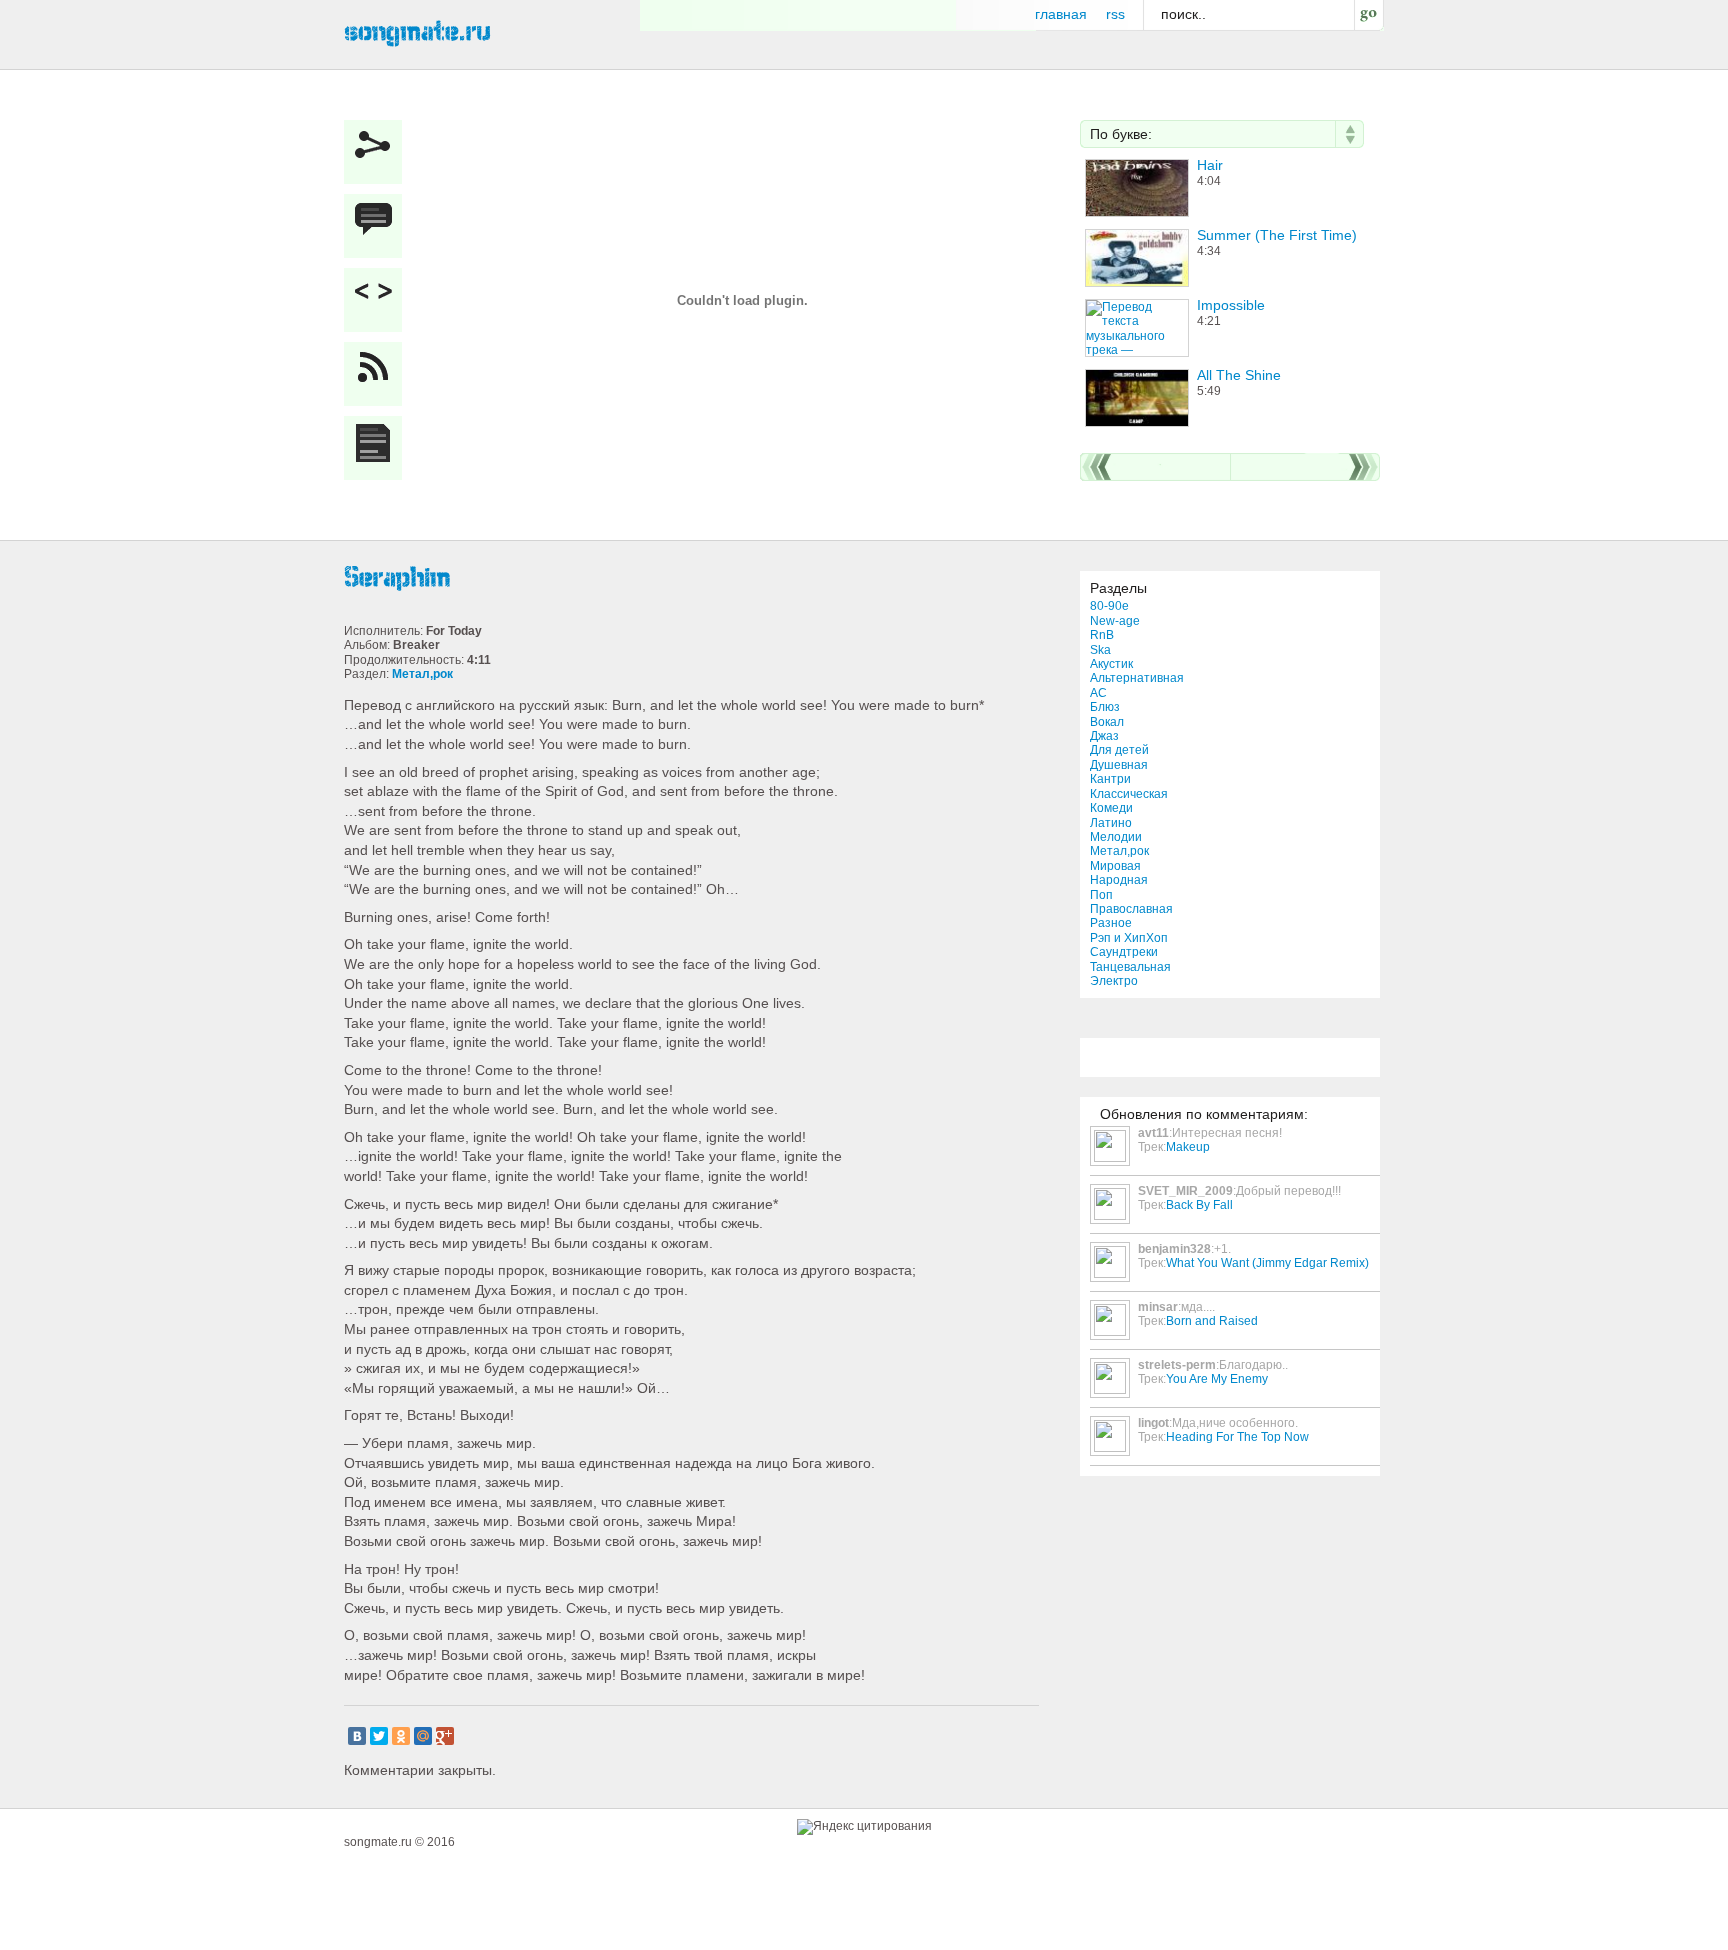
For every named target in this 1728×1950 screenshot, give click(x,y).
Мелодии (1116, 837)
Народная (1119, 880)
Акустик (1111, 664)
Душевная (1119, 765)
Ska (1100, 650)
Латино (1111, 823)
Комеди (1111, 808)
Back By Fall (1199, 1205)
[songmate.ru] (417, 31)
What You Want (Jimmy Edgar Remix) (1267, 1263)
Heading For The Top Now (1237, 1437)
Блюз (1105, 707)
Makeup (1188, 1147)
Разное (1111, 923)
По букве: (1121, 134)
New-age (1115, 621)
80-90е (1109, 606)
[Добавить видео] (378, 300)
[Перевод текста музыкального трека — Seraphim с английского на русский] (378, 448)
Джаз (1104, 736)
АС (1098, 693)
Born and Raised (1212, 1321)
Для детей (1119, 750)
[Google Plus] (445, 1736)
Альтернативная (1137, 678)
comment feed (378, 374)
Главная (1061, 14)
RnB (1102, 635)
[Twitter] (379, 1736)
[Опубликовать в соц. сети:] (378, 152)
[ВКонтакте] (357, 1736)
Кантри (1110, 779)
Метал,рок (1119, 851)
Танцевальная (1130, 967)
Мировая (1115, 866)
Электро (1114, 981)
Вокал (1107, 722)
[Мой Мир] (423, 1736)
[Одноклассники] (401, 1736)
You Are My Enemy (1217, 1379)
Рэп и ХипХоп (1129, 938)
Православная (1131, 909)
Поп (1101, 895)
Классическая (1129, 794)
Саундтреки (1124, 952)
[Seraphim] (694, 578)
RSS (1115, 14)
